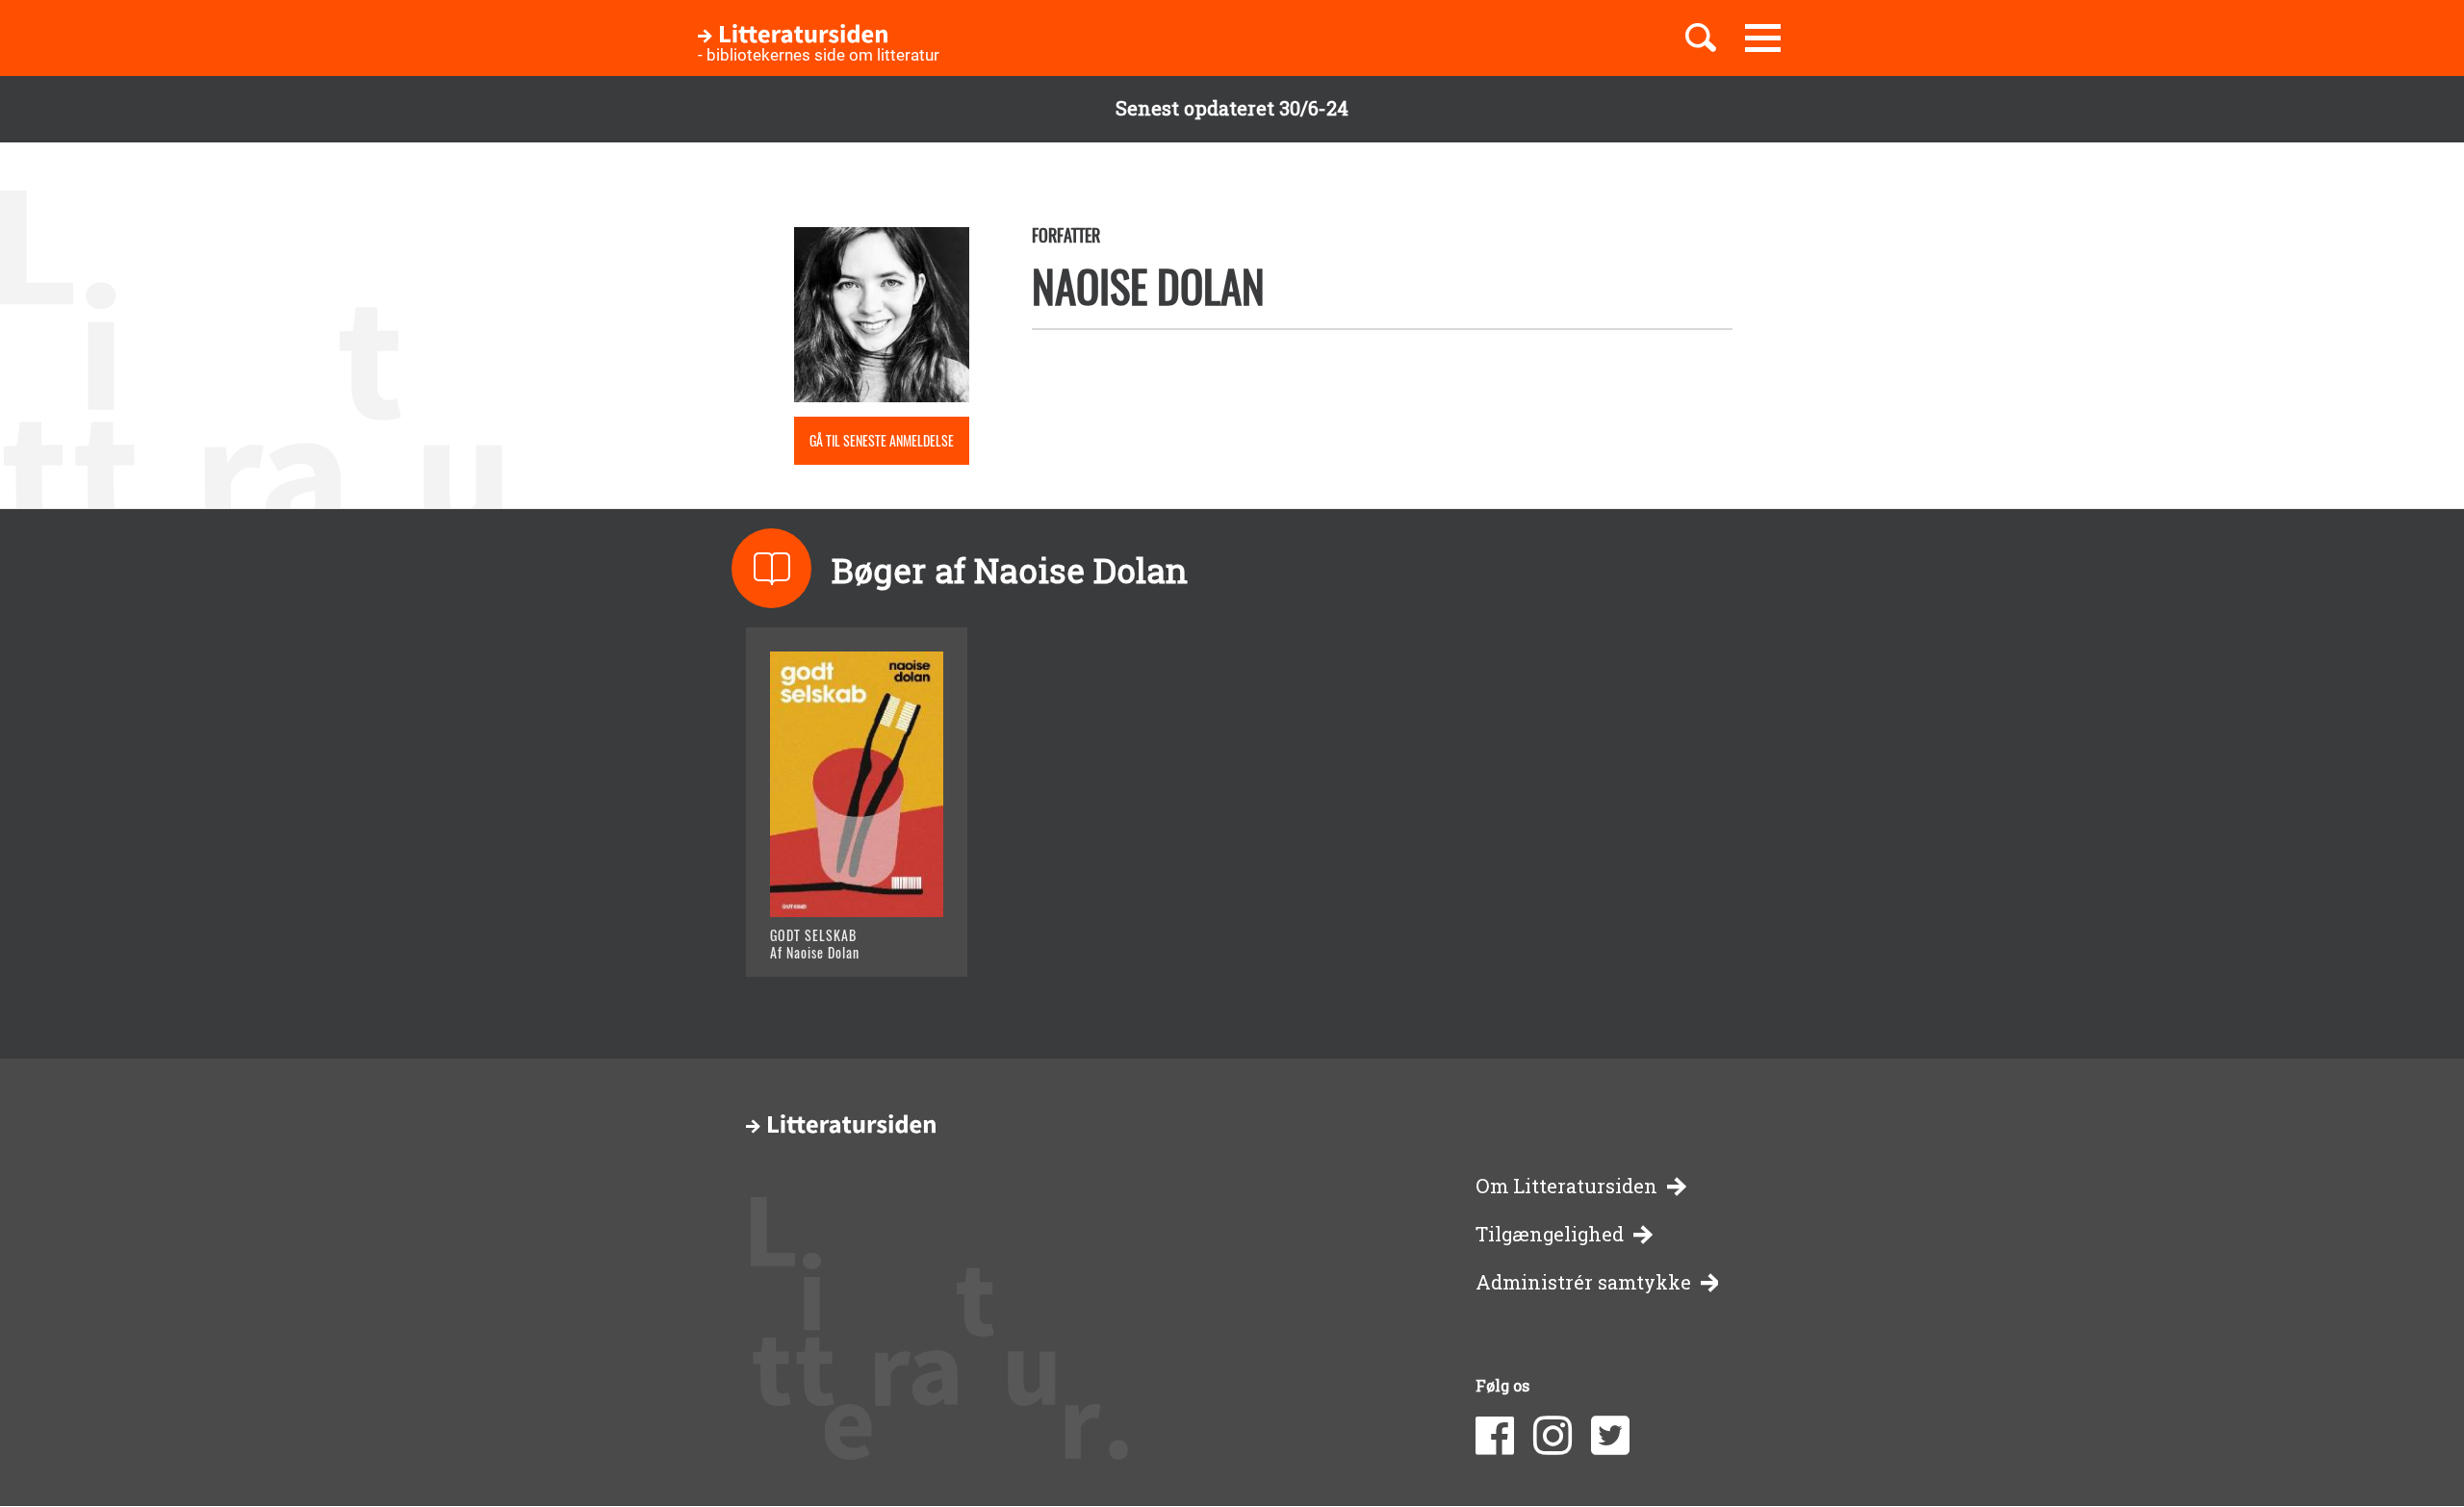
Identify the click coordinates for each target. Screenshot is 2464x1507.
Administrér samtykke (1583, 1282)
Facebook (1495, 1436)
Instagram (1553, 1436)
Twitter (1610, 1436)
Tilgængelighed (1550, 1234)
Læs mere (833, 938)
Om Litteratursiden (1566, 1186)
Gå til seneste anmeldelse (882, 440)
